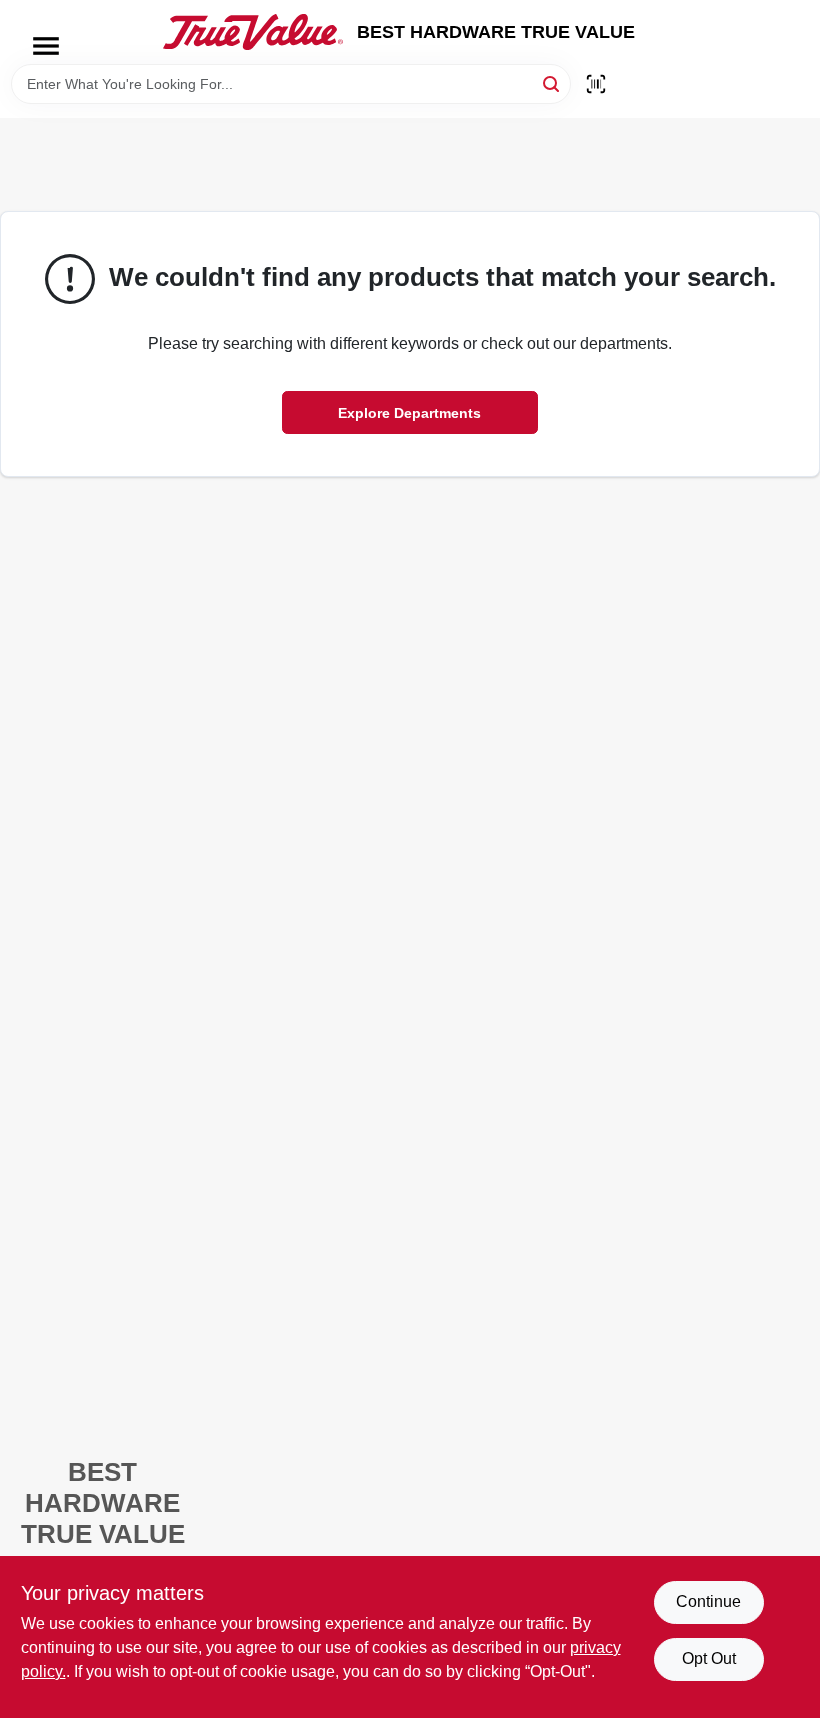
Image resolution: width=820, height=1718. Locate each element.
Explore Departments (409, 413)
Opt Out (709, 1658)
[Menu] (46, 46)
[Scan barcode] (596, 84)
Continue (708, 1601)
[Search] (552, 82)
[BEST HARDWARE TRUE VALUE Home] (253, 32)
